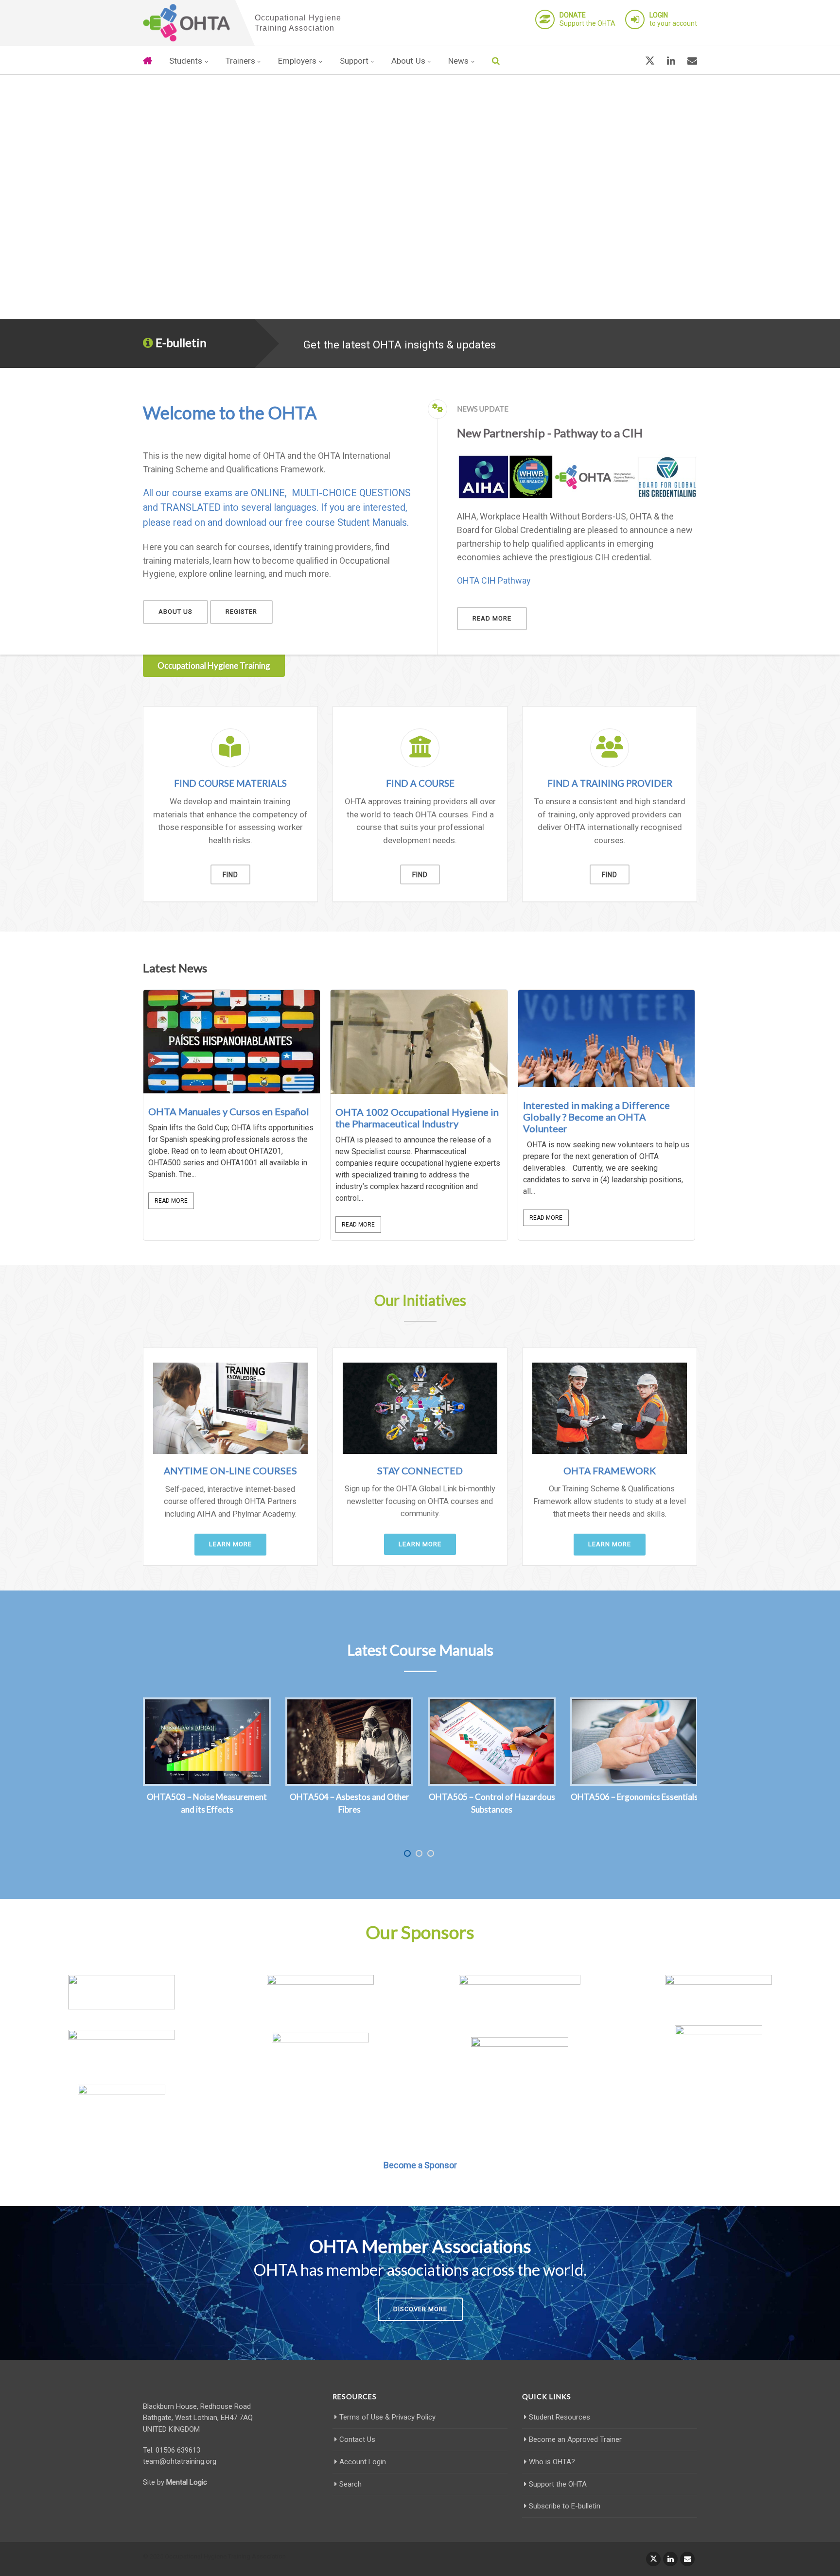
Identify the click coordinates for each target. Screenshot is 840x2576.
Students (186, 61)
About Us (408, 61)
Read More (171, 1201)
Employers (297, 61)
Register (241, 612)
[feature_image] (232, 1041)
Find (230, 875)
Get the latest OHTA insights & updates (400, 345)
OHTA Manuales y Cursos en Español (229, 1111)
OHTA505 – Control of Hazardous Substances (492, 1803)
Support (354, 61)
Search (350, 2484)
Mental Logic (187, 2482)
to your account (673, 19)
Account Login (363, 2462)
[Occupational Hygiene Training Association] (187, 23)
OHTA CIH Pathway (494, 580)
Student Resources (560, 2417)
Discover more (420, 2309)
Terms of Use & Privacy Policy (387, 2417)
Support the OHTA (587, 19)
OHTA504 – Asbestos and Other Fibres (350, 1803)
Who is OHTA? (552, 2462)
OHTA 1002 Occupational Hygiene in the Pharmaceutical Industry (417, 1118)
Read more (492, 618)
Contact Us (357, 2439)
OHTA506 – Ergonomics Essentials (634, 1797)
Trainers (240, 61)
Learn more (230, 1544)
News (458, 61)
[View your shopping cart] (626, 61)
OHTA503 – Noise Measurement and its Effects (207, 1803)
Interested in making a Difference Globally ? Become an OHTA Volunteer (596, 1117)
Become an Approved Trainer (575, 2439)
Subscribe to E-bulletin (565, 2506)
